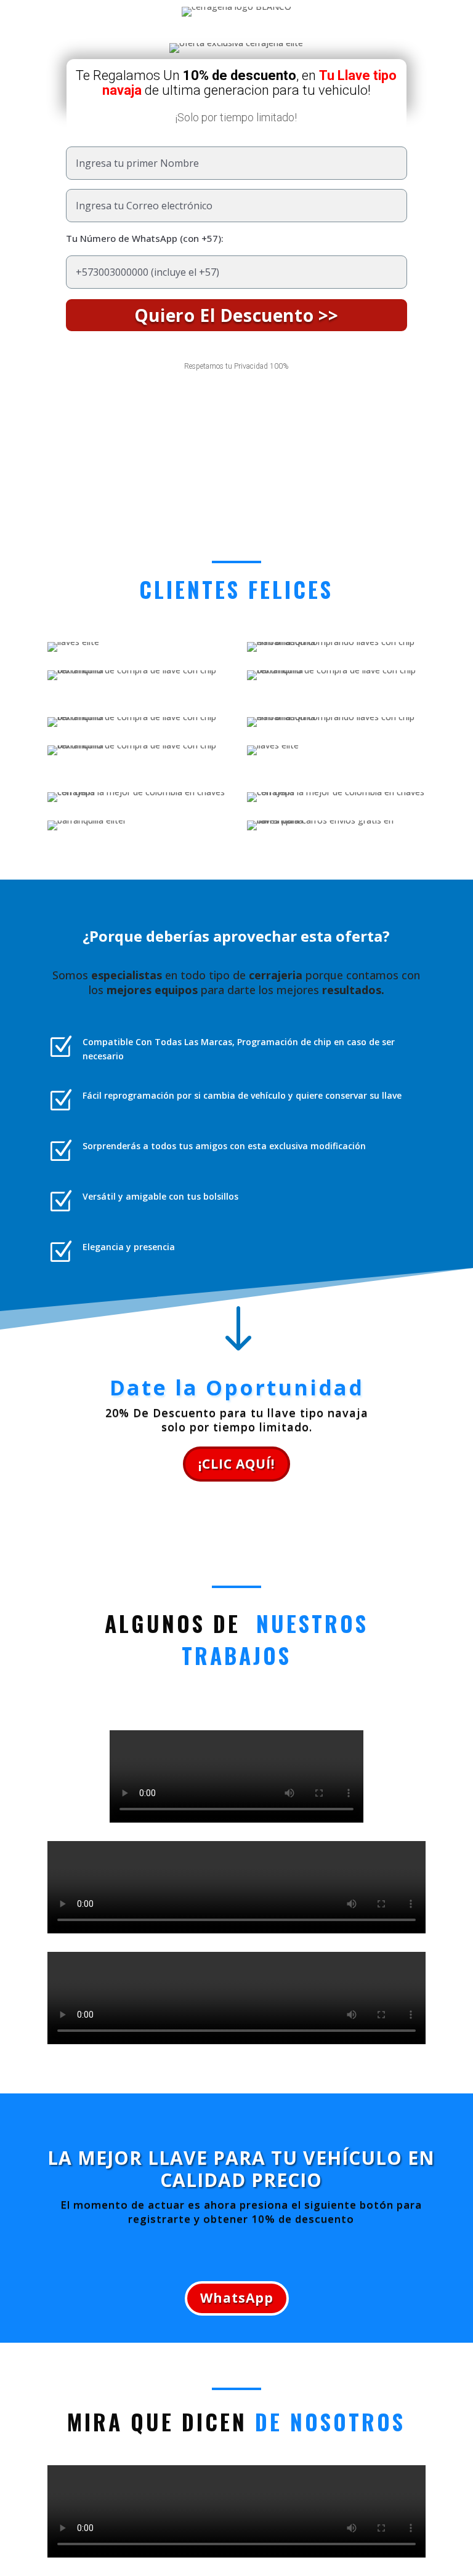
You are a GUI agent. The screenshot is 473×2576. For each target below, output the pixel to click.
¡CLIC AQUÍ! (236, 1464)
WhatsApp (237, 2298)
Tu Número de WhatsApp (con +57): (145, 238)
